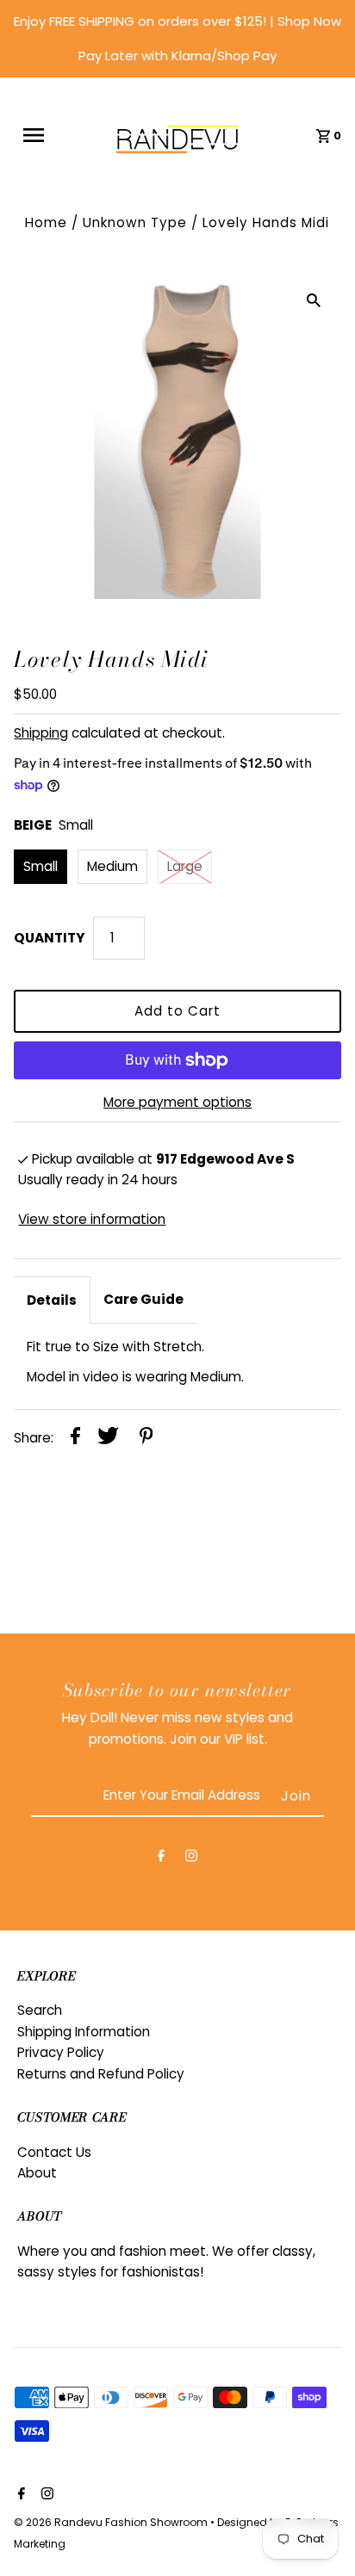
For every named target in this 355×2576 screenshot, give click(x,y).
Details (52, 1300)
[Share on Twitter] (108, 1439)
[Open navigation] (44, 135)
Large (185, 866)
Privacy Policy (61, 2052)
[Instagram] (191, 1859)
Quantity (49, 938)
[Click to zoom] (314, 300)
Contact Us (54, 2152)
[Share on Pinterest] (146, 1439)
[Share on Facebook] (75, 1439)
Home (46, 222)
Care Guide (143, 1299)
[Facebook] (161, 1859)
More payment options (177, 1102)
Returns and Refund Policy (101, 2074)
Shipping (41, 733)
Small (40, 866)
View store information (92, 1219)
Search (40, 2010)
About (37, 2173)
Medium (112, 866)
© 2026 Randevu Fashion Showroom (112, 2522)
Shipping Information (84, 2032)
